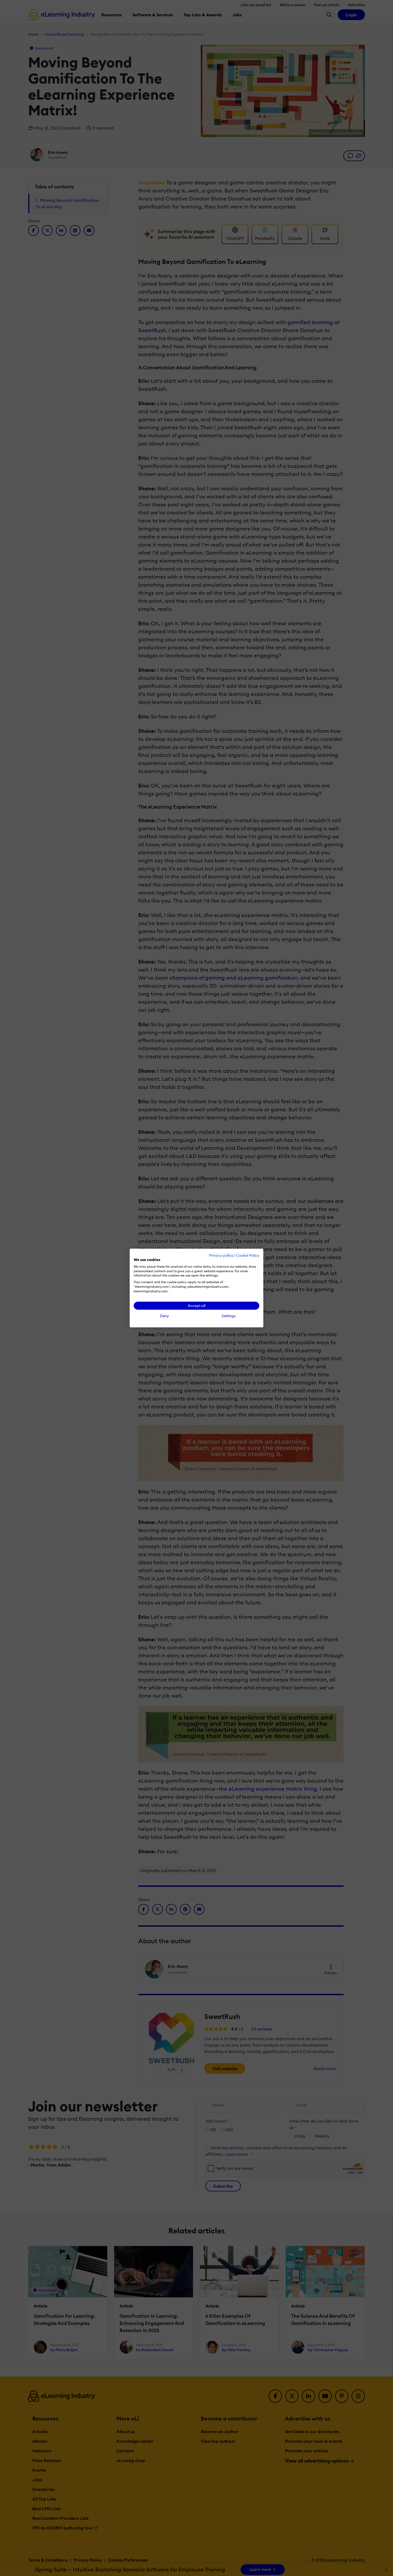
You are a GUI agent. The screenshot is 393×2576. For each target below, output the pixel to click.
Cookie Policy (248, 1255)
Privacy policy (221, 1255)
